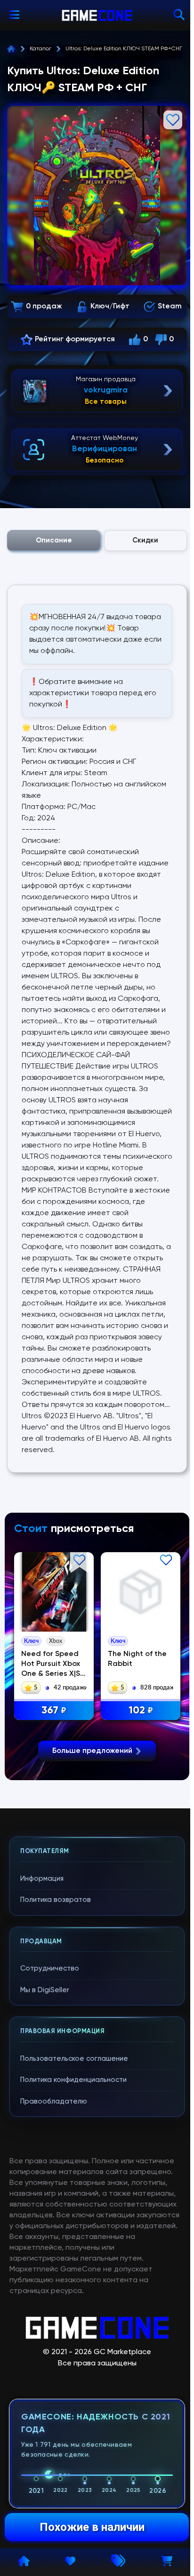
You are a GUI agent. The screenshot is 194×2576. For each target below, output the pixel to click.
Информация (42, 1879)
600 (141, 1711)
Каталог (40, 49)
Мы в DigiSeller (45, 1990)
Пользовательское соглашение (74, 2059)
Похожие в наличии (92, 2527)
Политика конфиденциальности (73, 2080)
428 (54, 1711)
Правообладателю (54, 2101)
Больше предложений (92, 1751)
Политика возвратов (56, 1900)
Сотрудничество (50, 1968)
